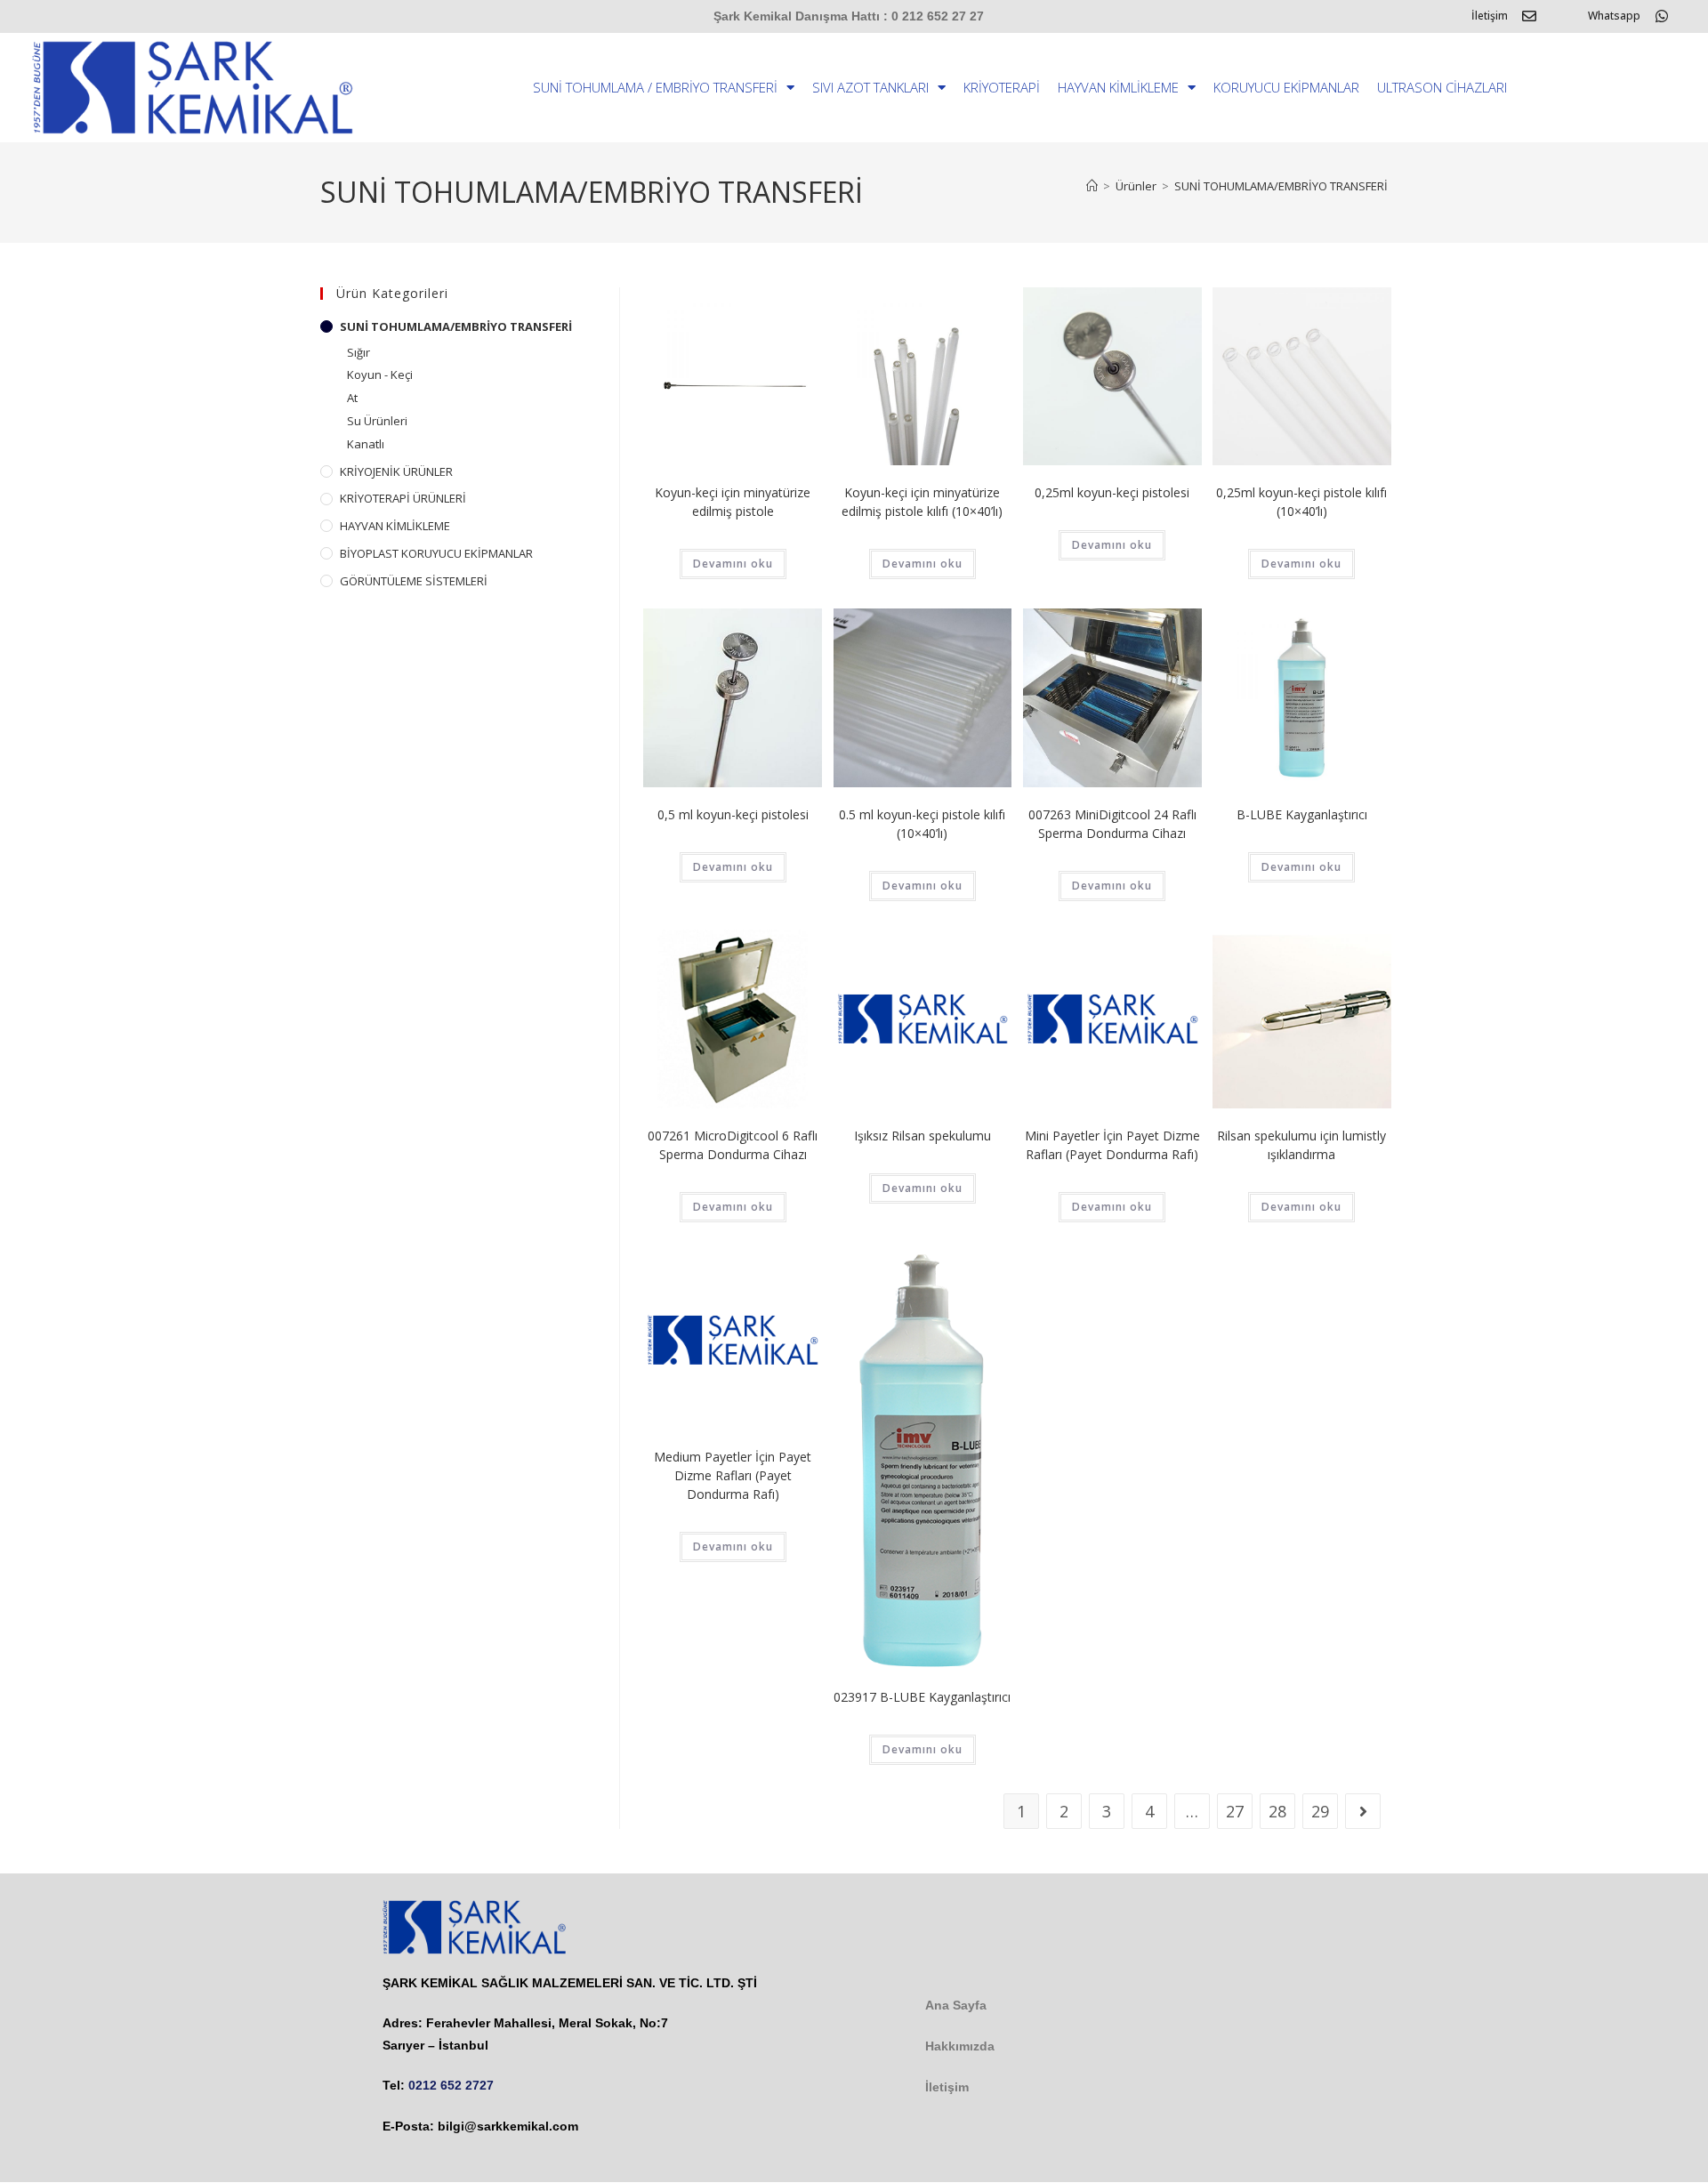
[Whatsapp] (1662, 16)
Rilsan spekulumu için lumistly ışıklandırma (1301, 1145)
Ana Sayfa (956, 2005)
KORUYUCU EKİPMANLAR (1286, 87)
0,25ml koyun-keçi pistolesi (1112, 492)
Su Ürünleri (377, 421)
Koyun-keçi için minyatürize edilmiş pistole (733, 502)
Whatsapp (1614, 16)
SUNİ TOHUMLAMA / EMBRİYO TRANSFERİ (655, 87)
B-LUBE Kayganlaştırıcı (1302, 814)
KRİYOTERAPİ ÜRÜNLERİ (403, 498)
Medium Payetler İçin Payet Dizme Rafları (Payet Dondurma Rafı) (733, 1475)
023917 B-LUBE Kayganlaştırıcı (922, 1697)
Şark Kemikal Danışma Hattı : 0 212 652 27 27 (849, 16)
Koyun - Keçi (380, 375)
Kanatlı (366, 444)
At (352, 398)
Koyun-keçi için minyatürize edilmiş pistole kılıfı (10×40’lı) (922, 502)
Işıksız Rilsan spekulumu (922, 1136)
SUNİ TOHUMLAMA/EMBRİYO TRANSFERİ (1281, 186)
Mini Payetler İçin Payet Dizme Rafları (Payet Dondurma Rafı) (1112, 1145)
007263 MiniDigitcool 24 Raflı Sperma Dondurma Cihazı (1112, 824)
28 (1277, 1811)
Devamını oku (733, 564)
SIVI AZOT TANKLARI (870, 87)
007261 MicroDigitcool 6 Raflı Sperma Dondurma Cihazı (733, 1145)
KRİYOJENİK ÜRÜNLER (396, 471)
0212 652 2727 (451, 2085)
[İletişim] (1529, 16)
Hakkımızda (960, 2046)
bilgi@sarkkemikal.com (508, 2126)
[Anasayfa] (1092, 186)
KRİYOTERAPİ (1002, 87)
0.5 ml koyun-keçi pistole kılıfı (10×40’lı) (922, 824)
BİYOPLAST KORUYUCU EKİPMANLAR (436, 553)
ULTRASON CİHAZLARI (1442, 87)
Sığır (359, 352)
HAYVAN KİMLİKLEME (1118, 87)
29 (1320, 1811)
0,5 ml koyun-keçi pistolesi (733, 814)
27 (1235, 1811)
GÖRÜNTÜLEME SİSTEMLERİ (414, 581)
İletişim (1490, 16)
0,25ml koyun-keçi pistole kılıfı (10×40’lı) (1301, 502)
